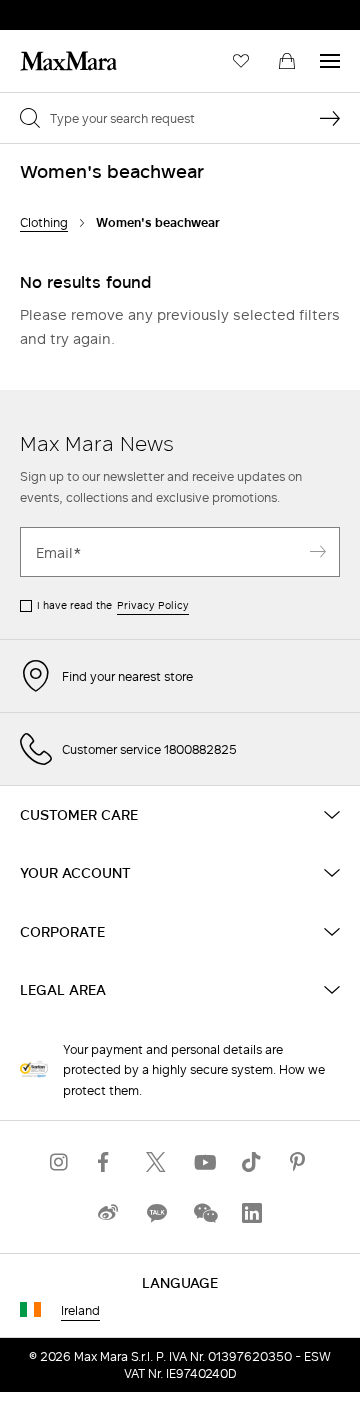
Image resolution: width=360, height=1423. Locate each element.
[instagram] (60, 1161)
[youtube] (204, 1161)
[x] (156, 1161)
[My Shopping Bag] (287, 61)
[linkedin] (252, 1212)
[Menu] (330, 61)
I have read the (113, 605)
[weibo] (108, 1212)
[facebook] (108, 1161)
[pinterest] (300, 1161)
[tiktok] (252, 1161)
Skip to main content (75, 11)
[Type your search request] (330, 118)
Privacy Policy (153, 605)
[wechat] (204, 1212)
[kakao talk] (156, 1212)
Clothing (44, 222)
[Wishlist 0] (241, 61)
